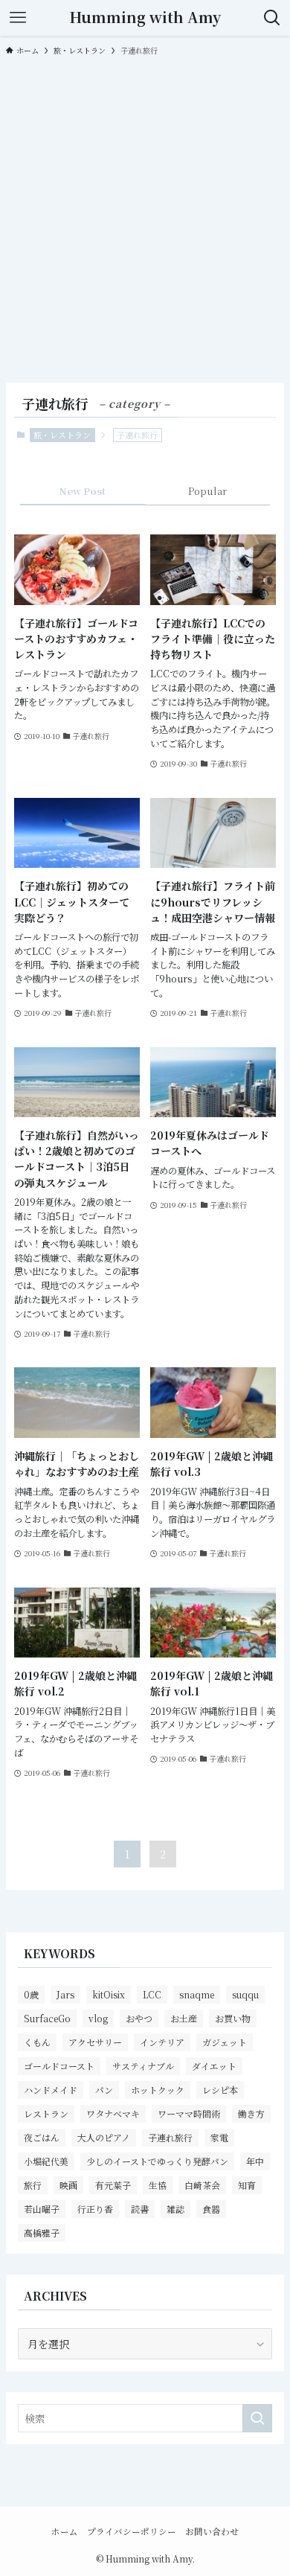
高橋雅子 (42, 2233)
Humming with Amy (145, 18)
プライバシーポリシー (132, 2531)
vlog (98, 2018)
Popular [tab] (207, 491)
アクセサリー (95, 2042)
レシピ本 (220, 2090)
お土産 (184, 2018)
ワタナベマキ (113, 2113)
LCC (152, 1994)
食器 (211, 2209)
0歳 (31, 1994)
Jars (65, 1994)
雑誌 (175, 2209)
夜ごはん (42, 2137)
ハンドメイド (51, 2090)
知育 (247, 2185)
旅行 (33, 2185)
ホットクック (158, 2090)
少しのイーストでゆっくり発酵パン (157, 2161)
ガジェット (225, 2042)
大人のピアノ (104, 2137)
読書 (140, 2209)
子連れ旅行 (170, 2137)
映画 (68, 2185)
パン (104, 2090)
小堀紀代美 (46, 2161)
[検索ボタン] (272, 18)
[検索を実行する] (257, 2418)
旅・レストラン (62, 435)
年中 (255, 2161)
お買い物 (233, 2018)
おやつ (139, 2018)
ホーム (65, 2531)
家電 (219, 2137)
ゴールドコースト (59, 2066)
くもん (37, 2042)
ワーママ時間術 (189, 2113)
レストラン (46, 2113)
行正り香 (95, 2209)
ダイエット (214, 2066)
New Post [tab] (82, 491)
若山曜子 (42, 2209)
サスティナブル (143, 2066)
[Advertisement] (145, 218)
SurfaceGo (47, 2018)
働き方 (251, 2113)
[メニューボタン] (18, 18)
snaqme (197, 1994)
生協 (158, 2185)
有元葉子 (113, 2185)
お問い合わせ (212, 2531)
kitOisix (109, 1994)
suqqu (245, 1994)
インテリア (162, 2042)
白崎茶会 (202, 2185)
